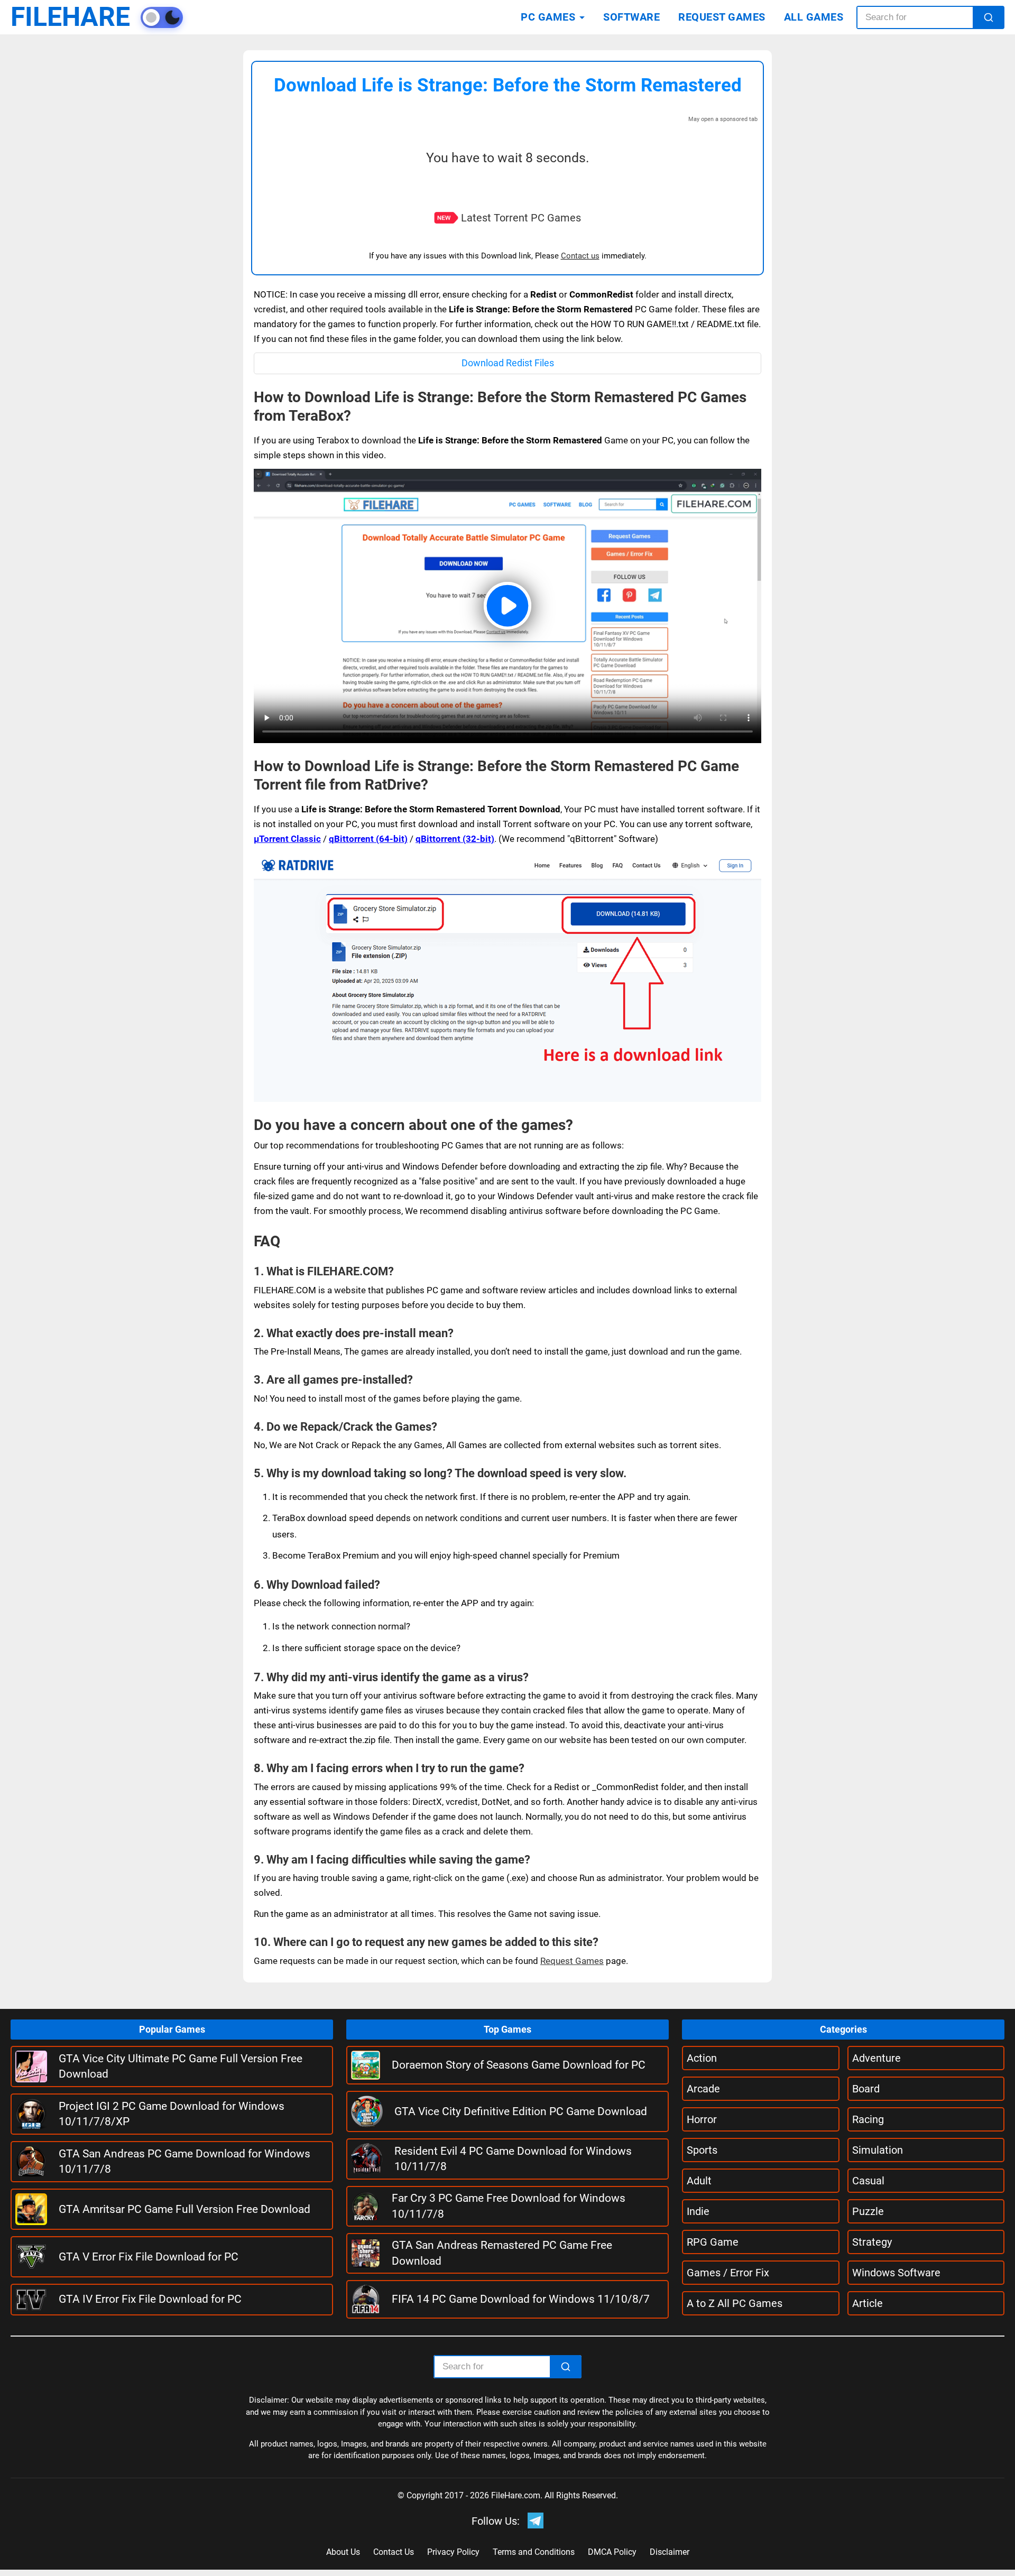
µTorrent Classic (287, 839)
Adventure (876, 2058)
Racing (868, 2119)
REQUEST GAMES (722, 17)
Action (702, 2058)
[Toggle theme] (162, 17)
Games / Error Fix (728, 2273)
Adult (699, 2181)
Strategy (872, 2242)
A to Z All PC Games (735, 2303)
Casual (868, 2181)
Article (868, 2303)
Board (866, 2089)
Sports (702, 2150)
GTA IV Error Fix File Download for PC (150, 2299)
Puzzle (868, 2211)
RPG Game (713, 2242)
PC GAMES (548, 17)
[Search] (989, 17)
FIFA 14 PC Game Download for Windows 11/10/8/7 (521, 2299)
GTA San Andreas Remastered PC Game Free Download (502, 2253)
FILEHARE (70, 17)
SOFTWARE (631, 17)
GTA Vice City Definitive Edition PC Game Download (521, 2111)
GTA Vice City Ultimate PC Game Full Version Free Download (181, 2066)
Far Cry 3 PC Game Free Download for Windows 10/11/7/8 (509, 2206)
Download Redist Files (508, 363)
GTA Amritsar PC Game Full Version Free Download (184, 2209)
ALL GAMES (814, 17)
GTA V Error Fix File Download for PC (149, 2257)
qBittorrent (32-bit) (455, 839)
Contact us (580, 256)
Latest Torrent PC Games (521, 218)
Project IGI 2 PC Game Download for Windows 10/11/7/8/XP (172, 2114)
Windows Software (896, 2273)
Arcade (703, 2089)
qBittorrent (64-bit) (368, 839)
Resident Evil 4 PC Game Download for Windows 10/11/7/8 (513, 2159)
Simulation (878, 2150)
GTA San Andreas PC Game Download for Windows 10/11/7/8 (184, 2161)
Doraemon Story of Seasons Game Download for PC (519, 2065)
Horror (702, 2119)
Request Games (572, 1961)
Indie (698, 2211)
